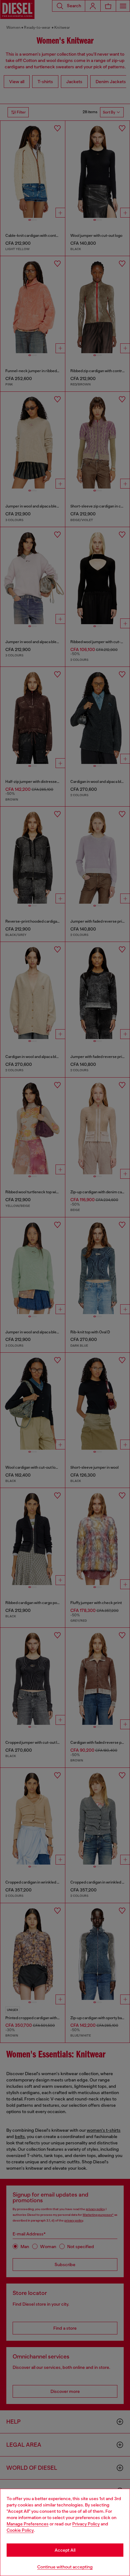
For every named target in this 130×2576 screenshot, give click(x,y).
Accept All (65, 2550)
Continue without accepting (65, 2567)
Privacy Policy (86, 2524)
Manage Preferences (28, 2524)
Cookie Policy (20, 2530)
